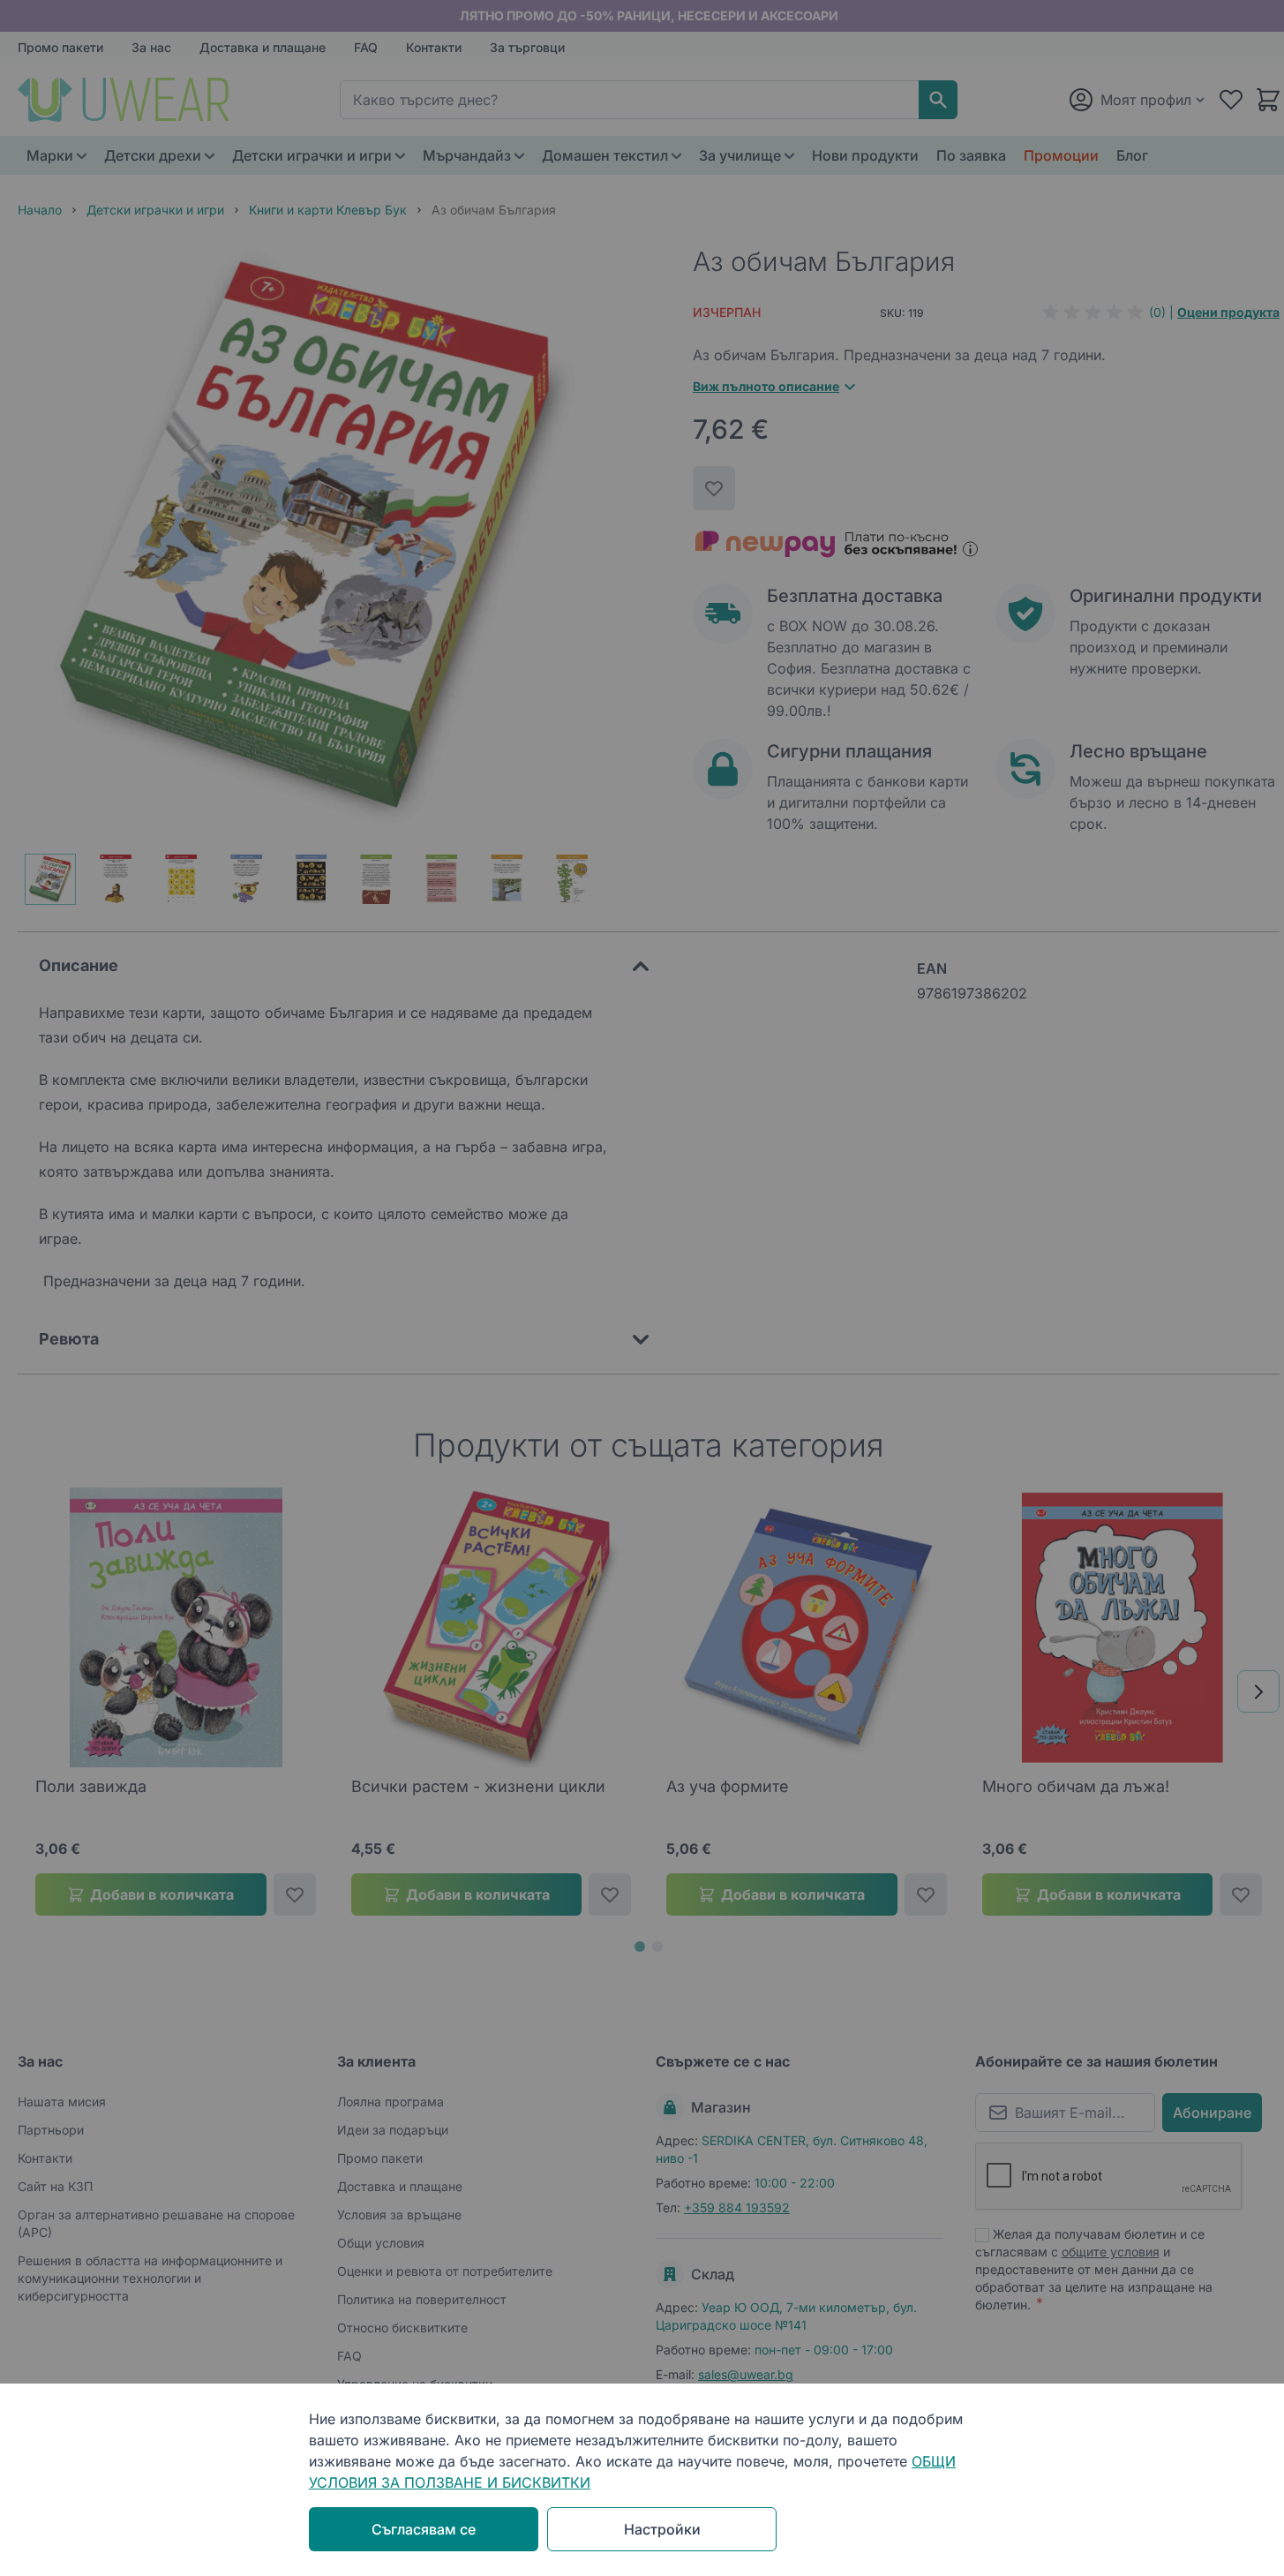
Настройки (662, 2529)
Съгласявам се (424, 2529)
